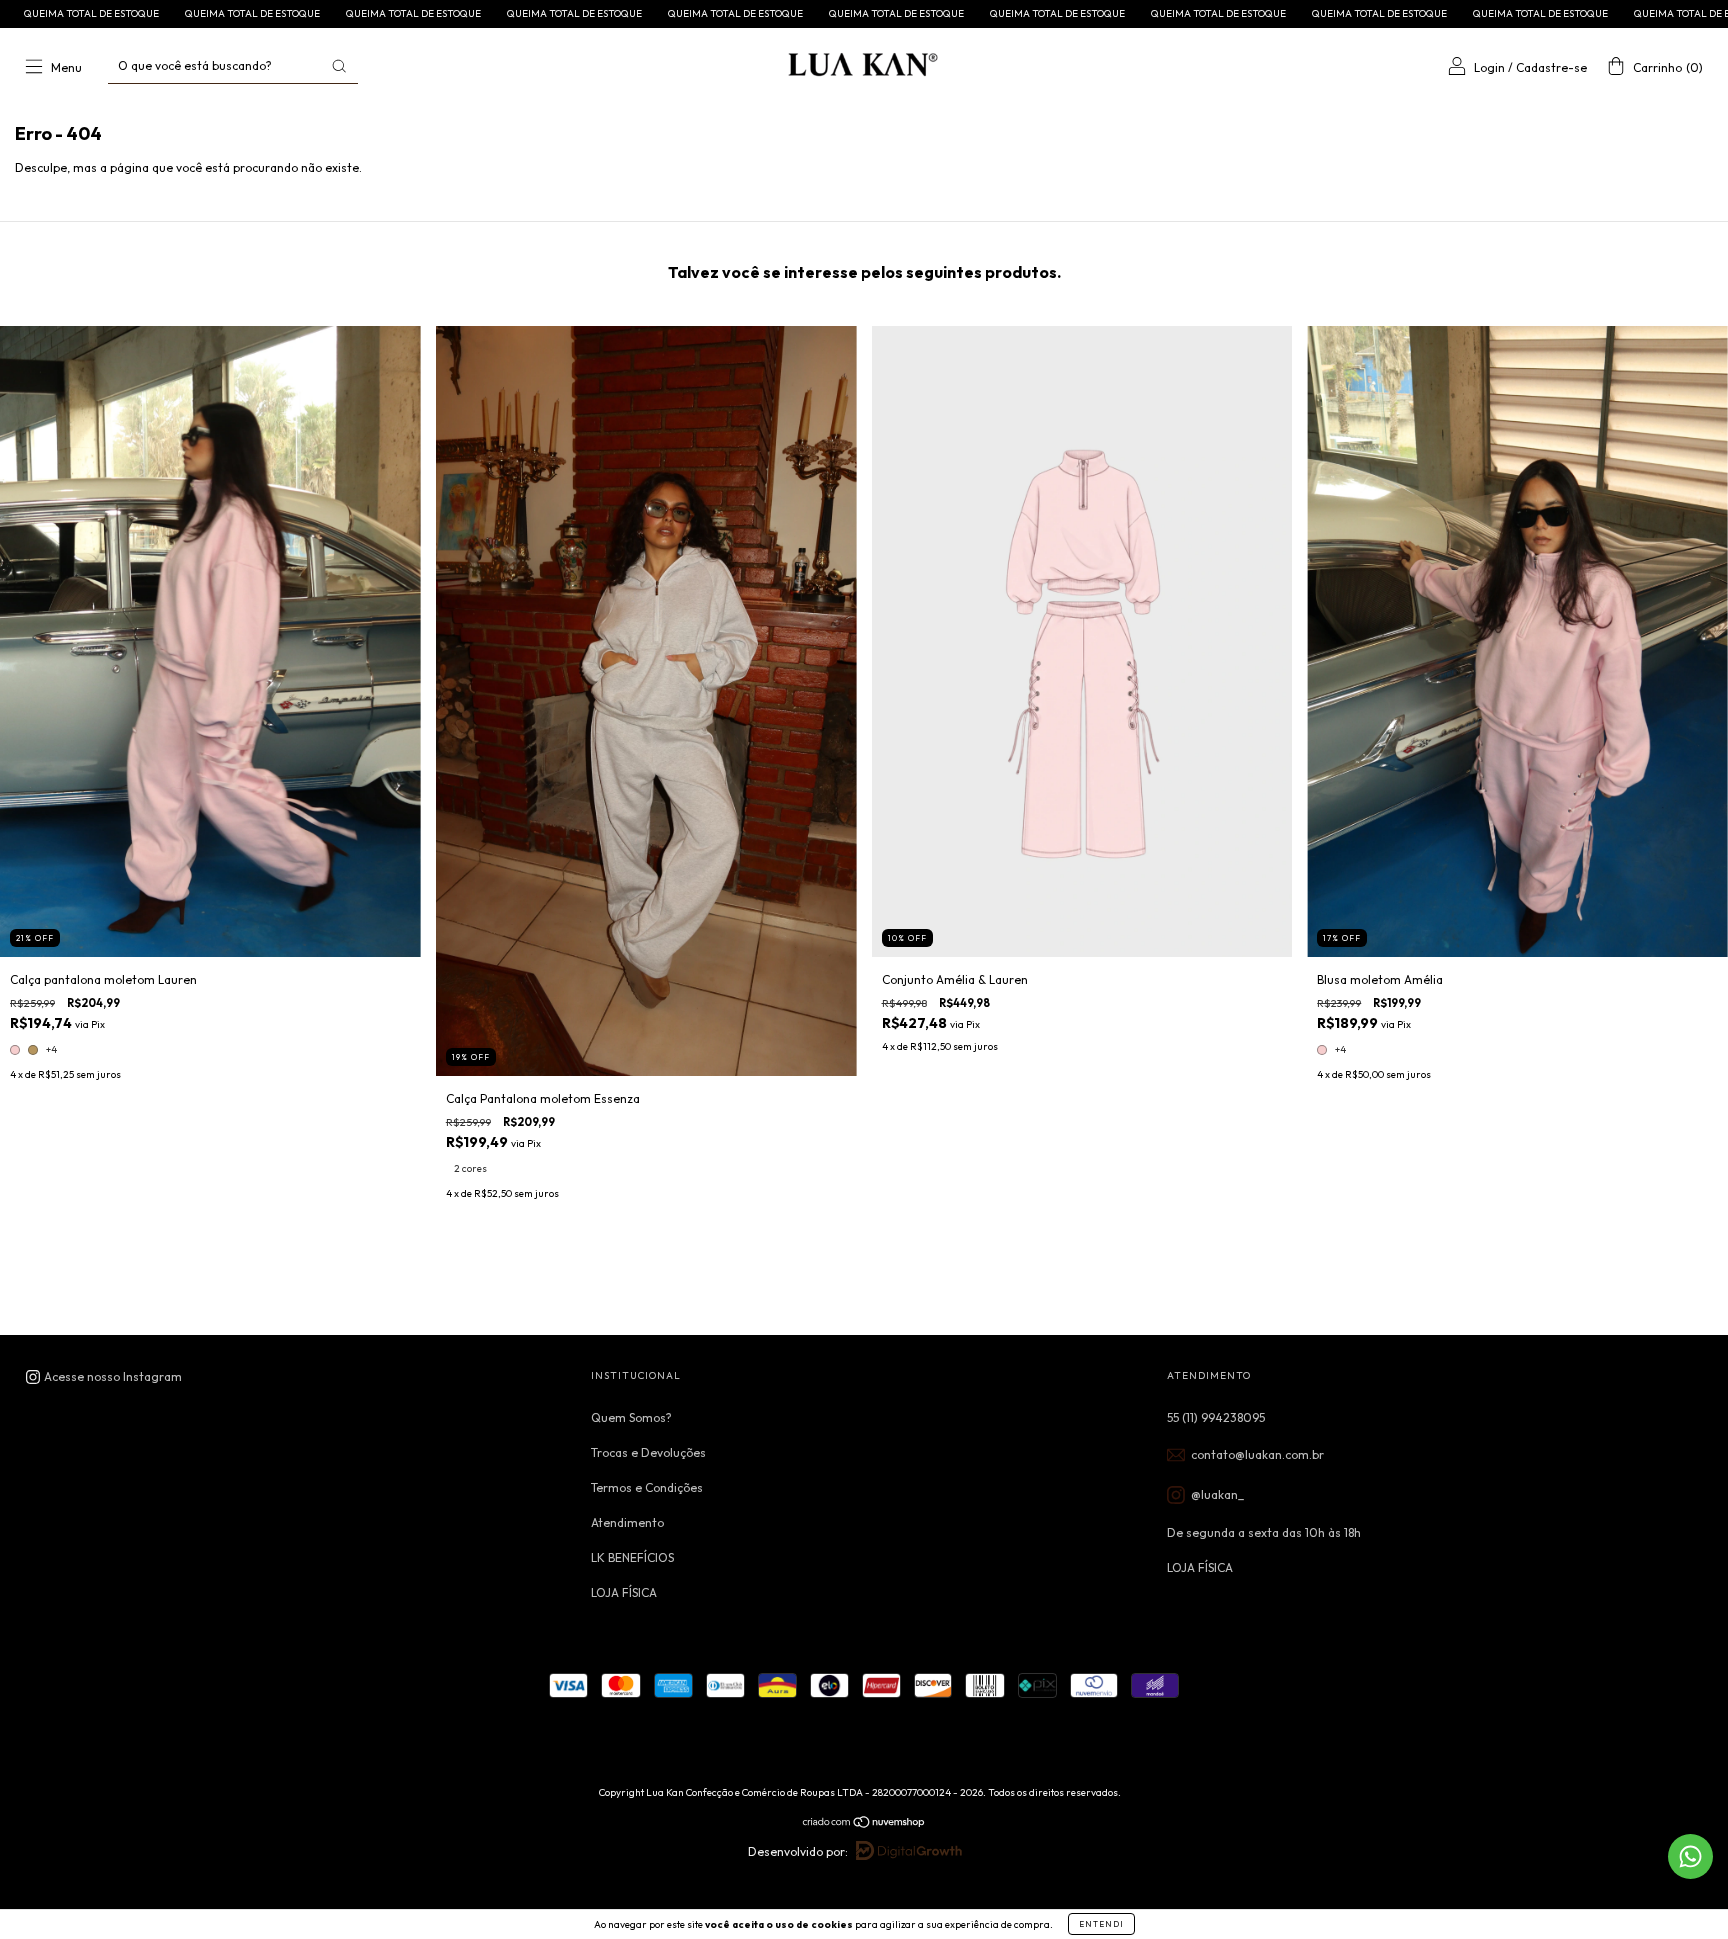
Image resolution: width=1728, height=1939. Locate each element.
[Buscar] (339, 66)
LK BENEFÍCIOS (632, 1557)
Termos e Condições (647, 1487)
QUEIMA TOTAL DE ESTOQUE (213, 13)
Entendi (1101, 1924)
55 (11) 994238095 (1216, 1417)
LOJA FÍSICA (624, 1592)
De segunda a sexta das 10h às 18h (1264, 1532)
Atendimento (627, 1522)
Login (1489, 67)
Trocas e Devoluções (648, 1452)
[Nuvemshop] (864, 1823)
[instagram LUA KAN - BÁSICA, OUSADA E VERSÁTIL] (103, 1376)
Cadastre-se (1551, 67)
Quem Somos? (631, 1417)
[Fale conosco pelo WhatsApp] (1690, 1856)
